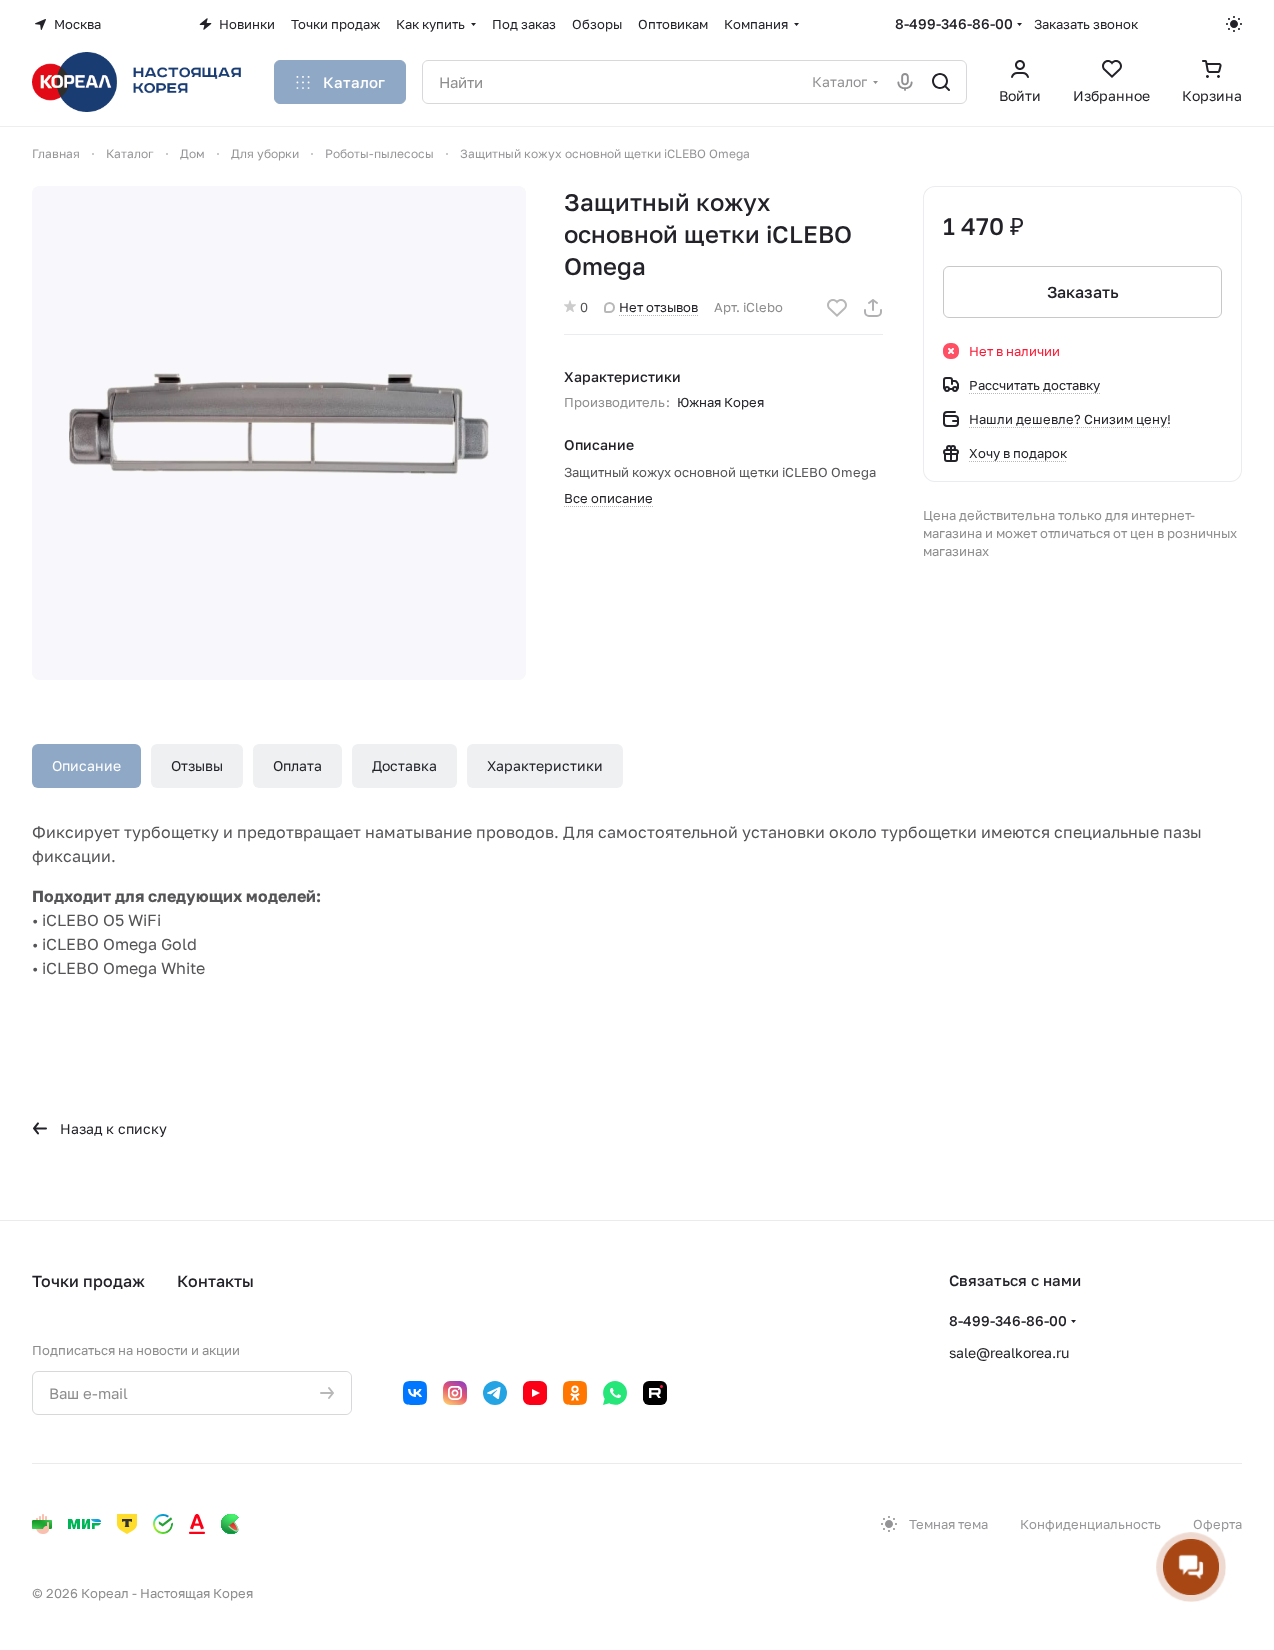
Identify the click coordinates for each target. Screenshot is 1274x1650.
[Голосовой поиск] (905, 82)
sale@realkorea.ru (1009, 1352)
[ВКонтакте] (415, 1393)
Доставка (404, 765)
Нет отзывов (658, 307)
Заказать (1083, 292)
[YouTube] (535, 1393)
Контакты (215, 1281)
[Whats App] (615, 1393)
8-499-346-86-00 (954, 23)
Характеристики (545, 765)
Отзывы (197, 765)
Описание (86, 765)
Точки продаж (88, 1281)
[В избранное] (837, 308)
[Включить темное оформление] (1234, 24)
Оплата (297, 765)
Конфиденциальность (1090, 1524)
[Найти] (941, 82)
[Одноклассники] (575, 1393)
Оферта (1217, 1524)
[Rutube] (655, 1393)
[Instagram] (455, 1393)
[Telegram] (495, 1393)
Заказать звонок (1086, 24)
